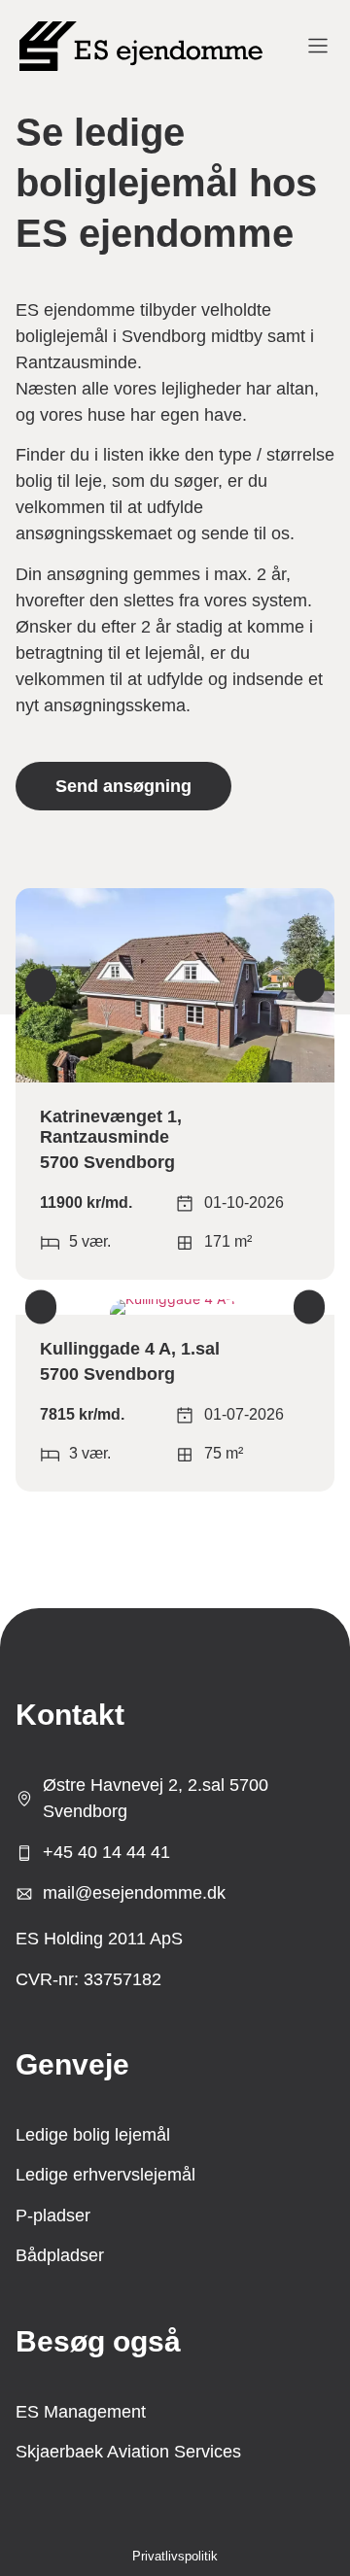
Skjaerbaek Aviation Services (128, 2452)
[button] (41, 986)
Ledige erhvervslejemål (105, 2175)
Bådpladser (60, 2255)
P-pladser (53, 2215)
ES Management (81, 2412)
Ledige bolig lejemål (93, 2135)
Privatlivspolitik (175, 2556)
